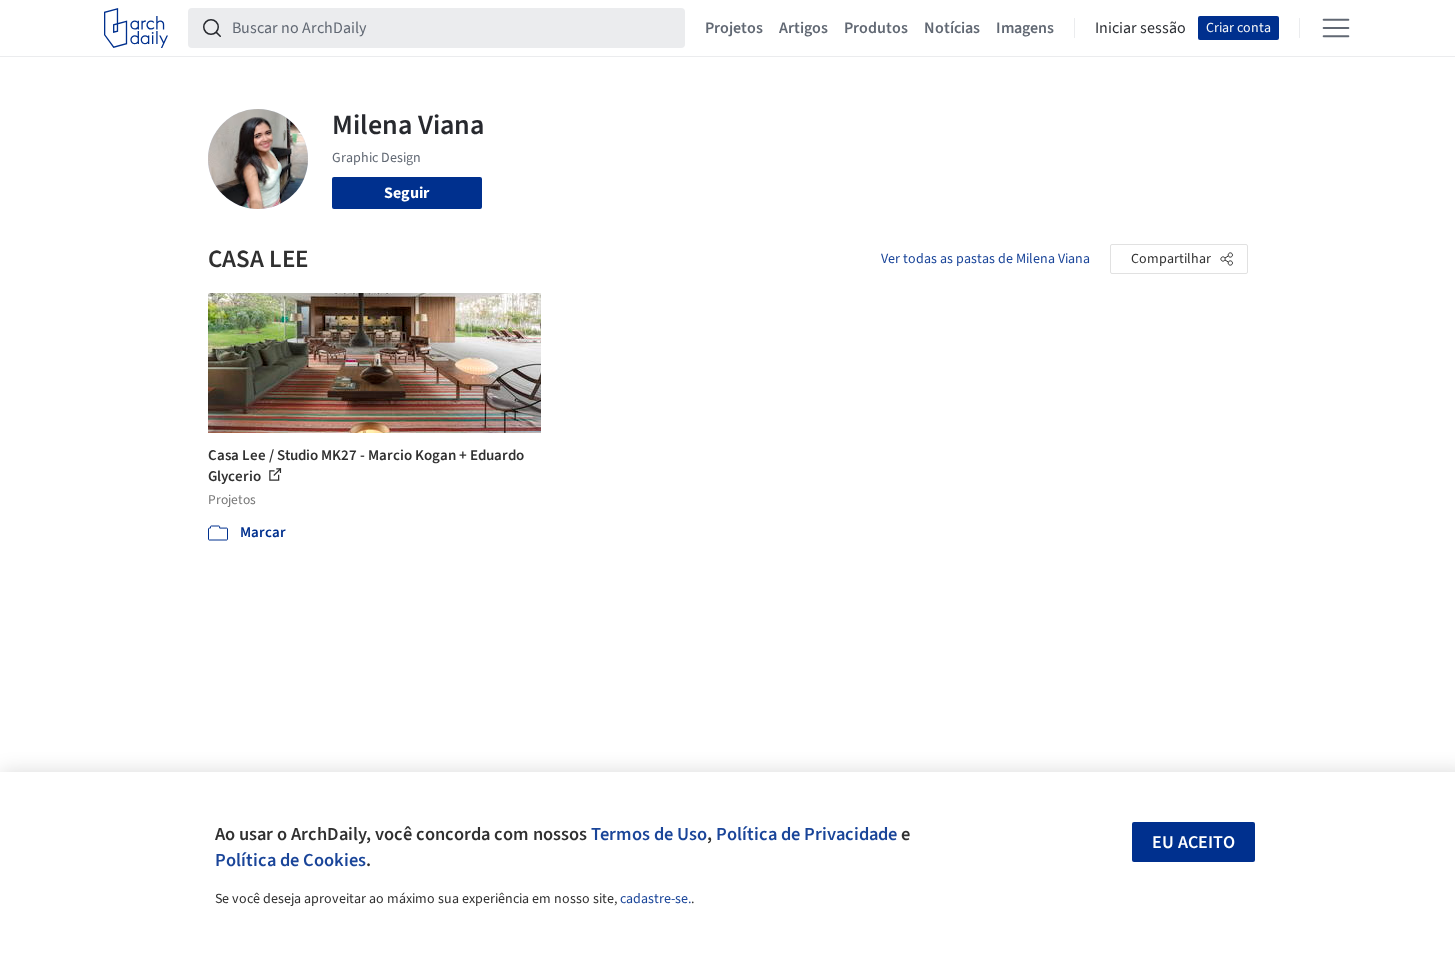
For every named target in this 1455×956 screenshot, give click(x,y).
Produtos (876, 28)
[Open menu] (1336, 28)
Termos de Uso (649, 834)
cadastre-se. (655, 899)
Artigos (803, 28)
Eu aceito (1193, 842)
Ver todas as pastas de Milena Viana (985, 259)
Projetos (734, 28)
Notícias (952, 28)
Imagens (1025, 28)
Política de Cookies (290, 860)
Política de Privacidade (806, 834)
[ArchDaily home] (136, 28)
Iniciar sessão (1140, 28)
